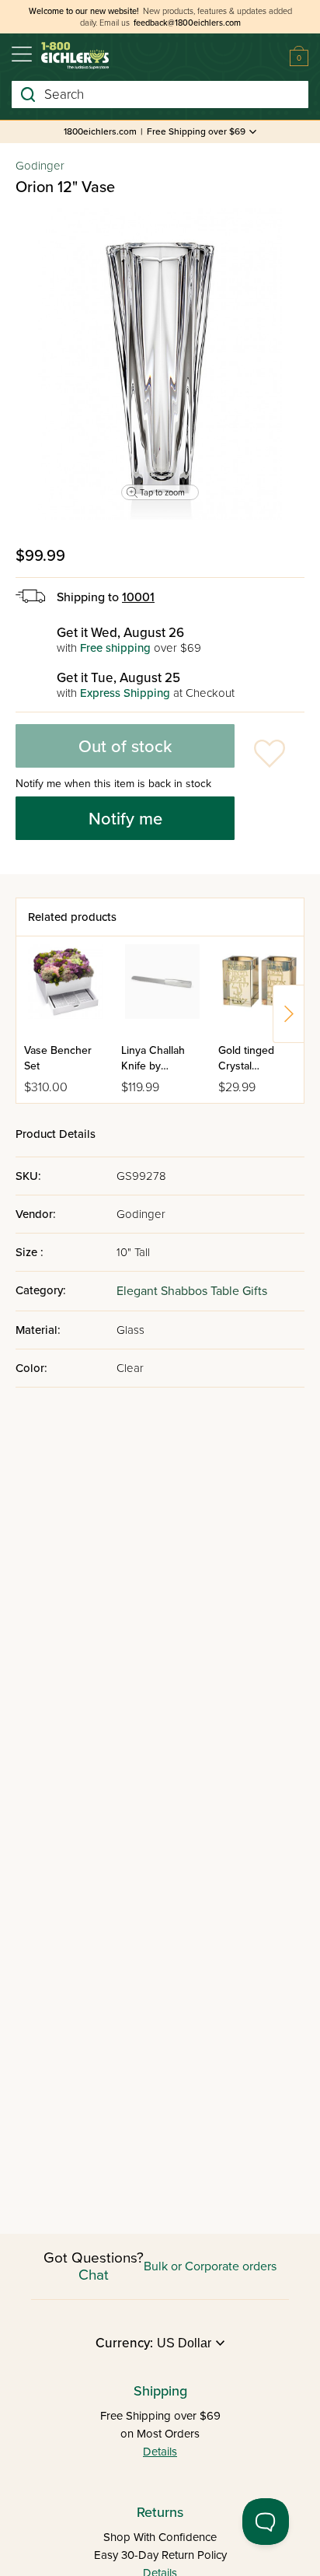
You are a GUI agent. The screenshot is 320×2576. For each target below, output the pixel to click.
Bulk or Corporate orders (210, 2266)
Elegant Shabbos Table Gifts (192, 1291)
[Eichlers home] (75, 56)
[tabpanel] (160, 364)
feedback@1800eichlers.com (187, 23)
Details (160, 2452)
